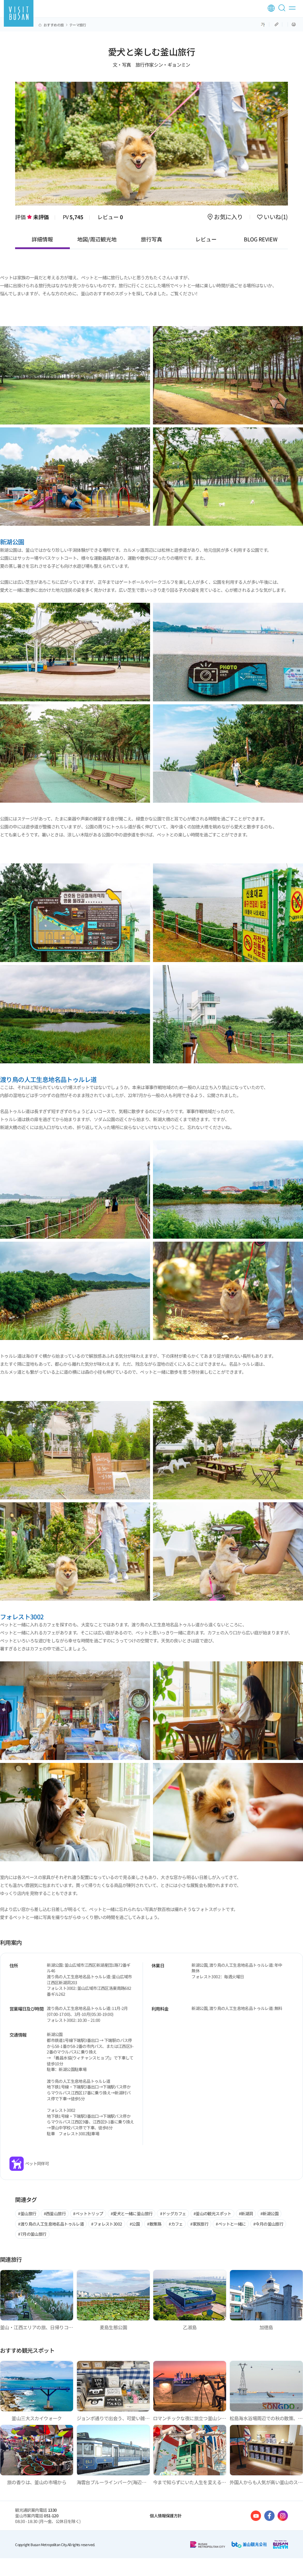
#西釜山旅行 (55, 2213)
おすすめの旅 (54, 25)
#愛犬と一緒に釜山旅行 (132, 2213)
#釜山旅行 (27, 2213)
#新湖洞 (246, 2213)
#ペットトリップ (88, 2213)
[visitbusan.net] (19, 13)
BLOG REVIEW (261, 239)
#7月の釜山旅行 (32, 2234)
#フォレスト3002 (107, 2224)
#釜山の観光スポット (212, 2213)
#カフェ (176, 2224)
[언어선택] (271, 8)
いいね (275, 217)
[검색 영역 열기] (283, 10)
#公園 (135, 2224)
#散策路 (154, 2224)
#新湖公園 (269, 2213)
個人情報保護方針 (166, 2516)
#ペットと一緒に (231, 2224)
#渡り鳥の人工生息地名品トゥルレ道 (51, 2224)
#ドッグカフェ (173, 2213)
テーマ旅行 (78, 25)
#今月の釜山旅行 (268, 2224)
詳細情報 (42, 239)
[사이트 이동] (256, 2516)
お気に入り (228, 217)
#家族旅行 (199, 2224)
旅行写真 (151, 239)
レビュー (110, 217)
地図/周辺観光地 (97, 239)
